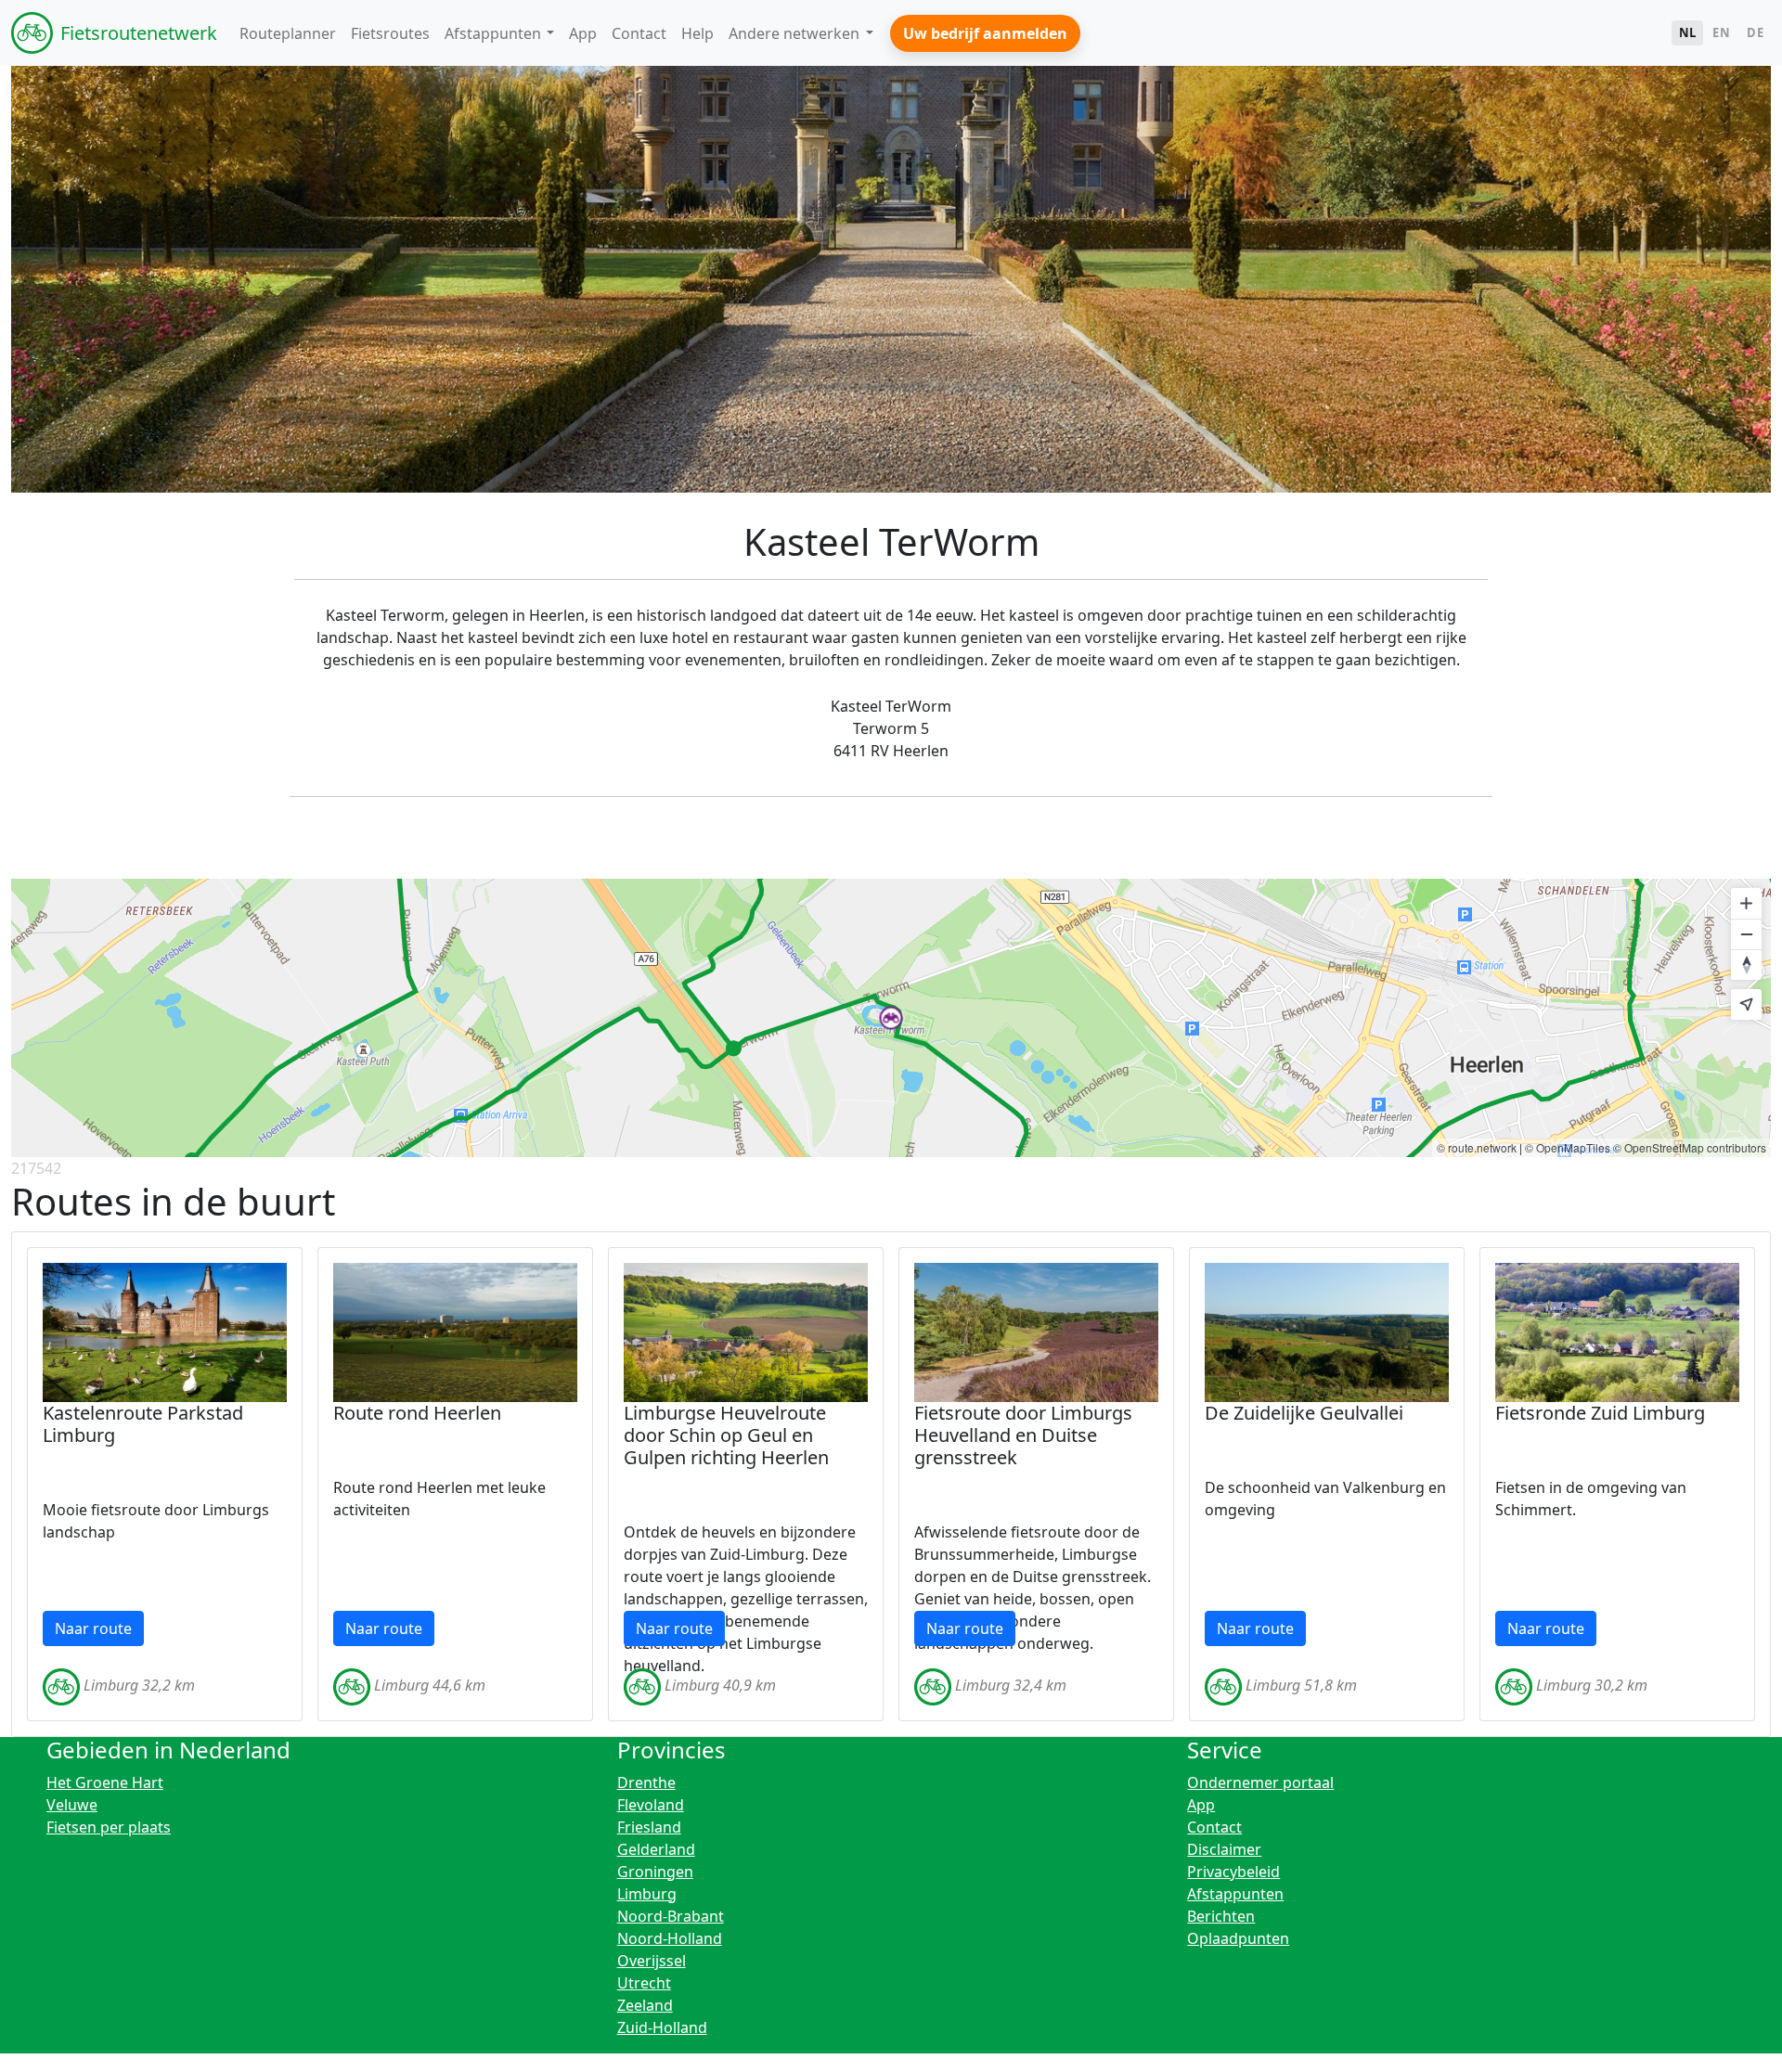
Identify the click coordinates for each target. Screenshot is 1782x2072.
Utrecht (644, 1983)
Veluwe (72, 1805)
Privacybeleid (1233, 1872)
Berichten (1221, 1916)
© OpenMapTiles (1568, 1147)
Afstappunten (1235, 1894)
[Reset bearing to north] (1746, 965)
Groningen (655, 1872)
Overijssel (652, 1961)
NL (1688, 32)
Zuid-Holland (662, 2027)
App (1201, 1805)
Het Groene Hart (105, 1782)
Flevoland (651, 1805)
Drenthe (646, 1782)
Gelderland (656, 1849)
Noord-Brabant (671, 1916)
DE (1755, 32)
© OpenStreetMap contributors (1690, 1147)
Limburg (647, 1894)
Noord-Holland (670, 1938)
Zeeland (645, 2005)
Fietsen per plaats (109, 1827)
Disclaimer (1224, 1849)
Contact (1214, 1827)
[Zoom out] (1746, 934)
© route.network (1477, 1147)
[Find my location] (1746, 1004)
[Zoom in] (1746, 903)
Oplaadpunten (1238, 1938)
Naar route (93, 1628)
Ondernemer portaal (1260, 1782)
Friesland (649, 1827)
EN (1721, 32)
